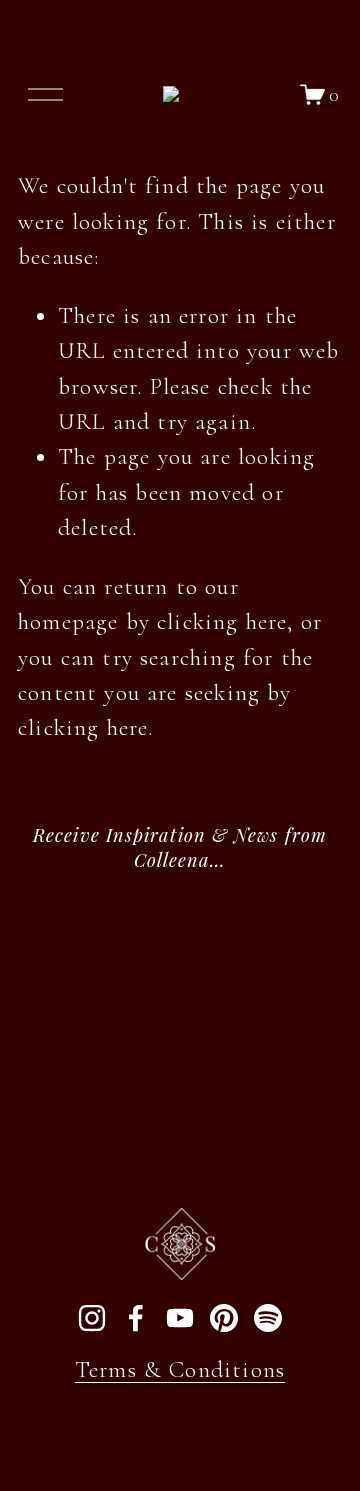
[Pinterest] (224, 1318)
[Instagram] (92, 1318)
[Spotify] (268, 1318)
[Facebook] (136, 1318)
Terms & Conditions (180, 1369)
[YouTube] (180, 1318)
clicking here (222, 621)
